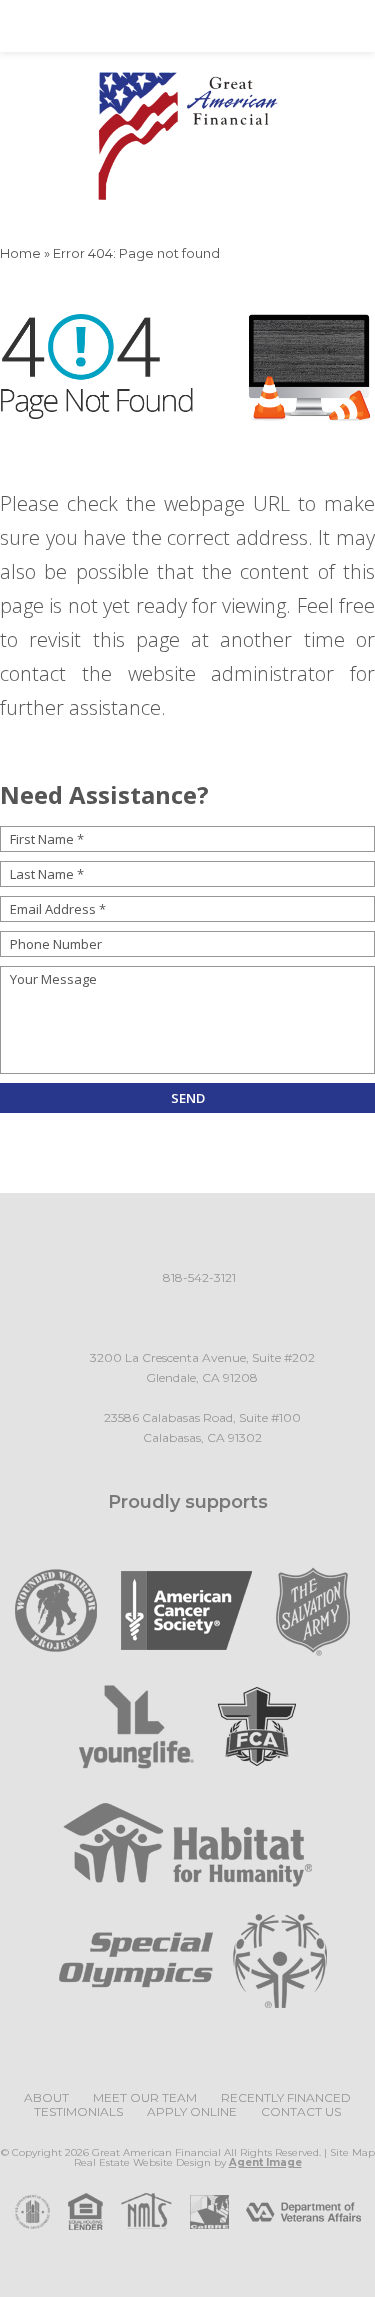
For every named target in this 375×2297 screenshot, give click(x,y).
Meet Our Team (145, 2097)
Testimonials (78, 2111)
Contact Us (301, 2111)
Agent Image (265, 2162)
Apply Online (192, 2111)
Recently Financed (286, 2097)
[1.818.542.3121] (187, 26)
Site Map (352, 2152)
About (46, 2097)
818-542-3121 (199, 1277)
